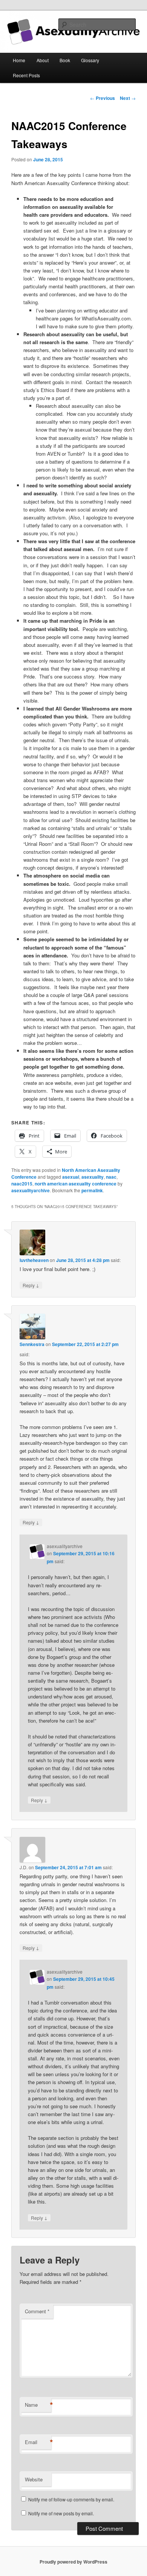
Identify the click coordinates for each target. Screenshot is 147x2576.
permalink (92, 1190)
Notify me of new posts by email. (61, 2513)
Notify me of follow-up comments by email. (71, 2499)
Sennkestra (32, 1344)
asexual (71, 1177)
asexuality (93, 1177)
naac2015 (22, 1184)
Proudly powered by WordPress (73, 2562)
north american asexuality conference (76, 1184)
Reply (31, 1285)
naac (111, 1177)
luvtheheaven (34, 1260)
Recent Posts (26, 75)
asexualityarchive (31, 1190)
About (43, 60)
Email (38, 2442)
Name (38, 2405)
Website (34, 2479)
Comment (37, 2311)
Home (19, 60)
